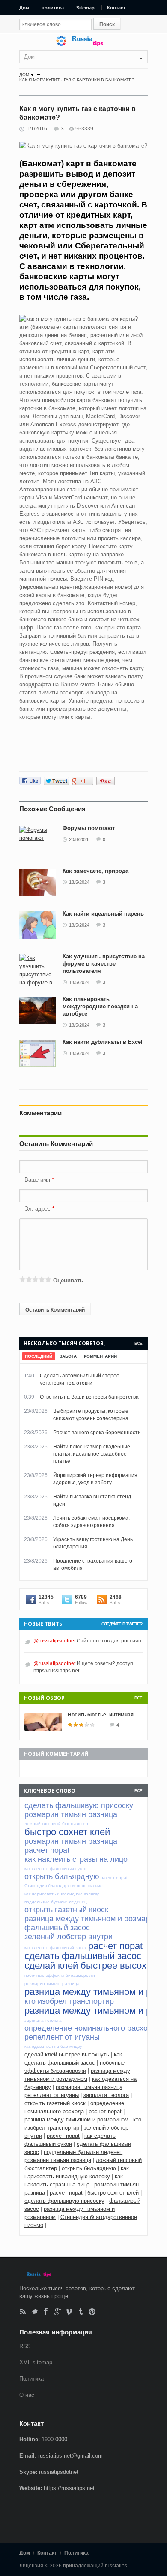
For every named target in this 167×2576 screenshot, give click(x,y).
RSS (23, 2312)
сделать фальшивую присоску (64, 2201)
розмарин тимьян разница (89, 2087)
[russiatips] (83, 44)
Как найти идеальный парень (103, 914)
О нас (27, 2395)
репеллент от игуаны (52, 2095)
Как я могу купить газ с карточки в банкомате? (77, 80)
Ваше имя (38, 1180)
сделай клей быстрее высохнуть (67, 2055)
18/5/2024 (79, 882)
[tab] (39, 1356)
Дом (24, 8)
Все (138, 1343)
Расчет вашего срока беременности (97, 1433)
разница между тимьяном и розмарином (76, 2120)
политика (53, 8)
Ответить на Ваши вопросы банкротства (89, 1397)
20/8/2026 (79, 839)
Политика (31, 2379)
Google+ (58, 2312)
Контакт (116, 8)
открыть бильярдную (89, 2168)
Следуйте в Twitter (122, 1624)
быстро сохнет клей (113, 2193)
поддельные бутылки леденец (83, 2152)
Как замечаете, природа (95, 871)
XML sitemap (36, 2362)
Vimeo (69, 2312)
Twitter (34, 2312)
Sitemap (85, 8)
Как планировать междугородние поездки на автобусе (100, 1006)
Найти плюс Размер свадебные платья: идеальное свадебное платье (92, 1454)
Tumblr (81, 2312)
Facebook (46, 2312)
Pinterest (92, 2312)
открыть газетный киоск (55, 2103)
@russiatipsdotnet (54, 1641)
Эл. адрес (37, 1209)
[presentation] (39, 1356)
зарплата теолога (106, 2095)
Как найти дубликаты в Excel (103, 1042)
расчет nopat (105, 2111)
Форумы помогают (89, 828)
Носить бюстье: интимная (101, 1715)
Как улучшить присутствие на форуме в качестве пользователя (104, 964)
